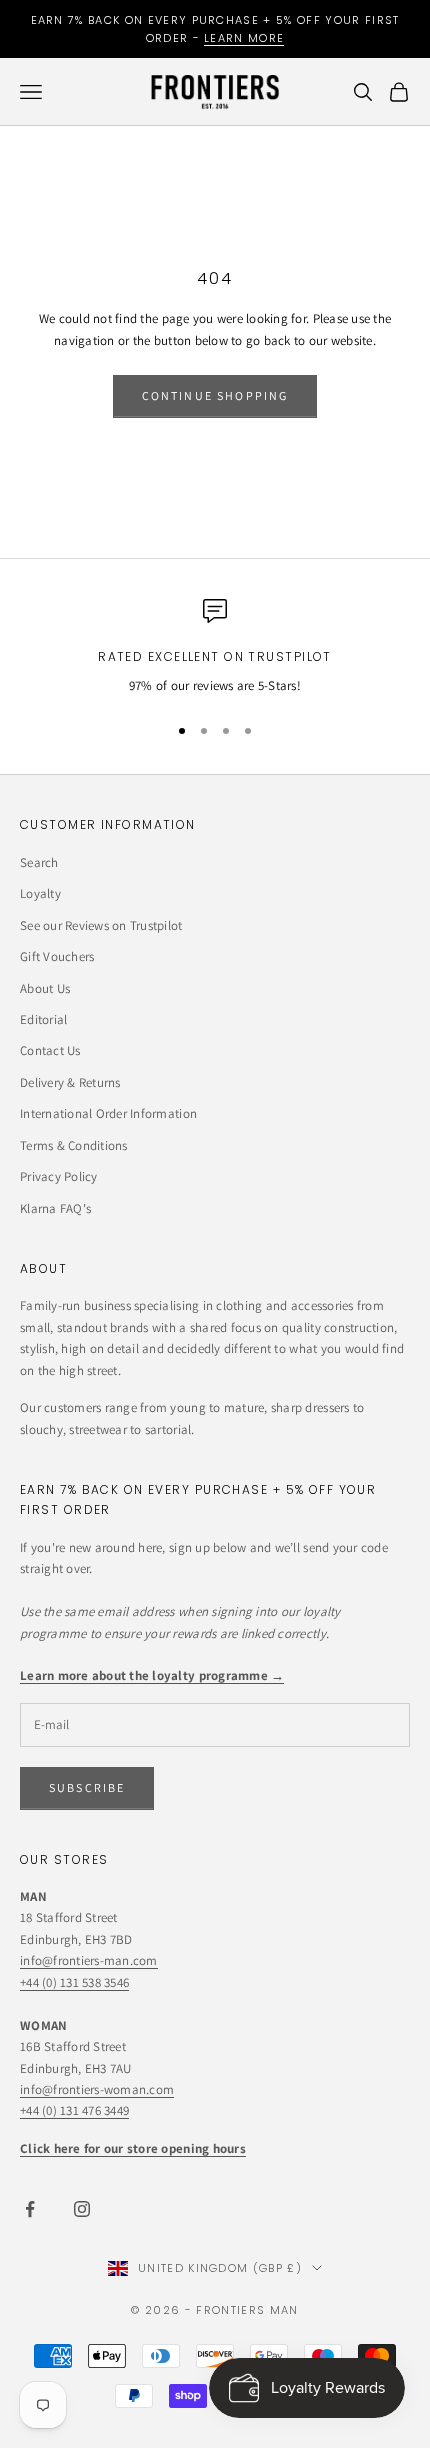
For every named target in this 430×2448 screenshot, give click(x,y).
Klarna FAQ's (55, 1208)
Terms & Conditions (74, 1145)
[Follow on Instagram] (82, 2209)
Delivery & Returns (70, 1082)
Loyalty (40, 893)
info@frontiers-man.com (89, 1960)
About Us (45, 988)
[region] (215, 648)
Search (39, 862)
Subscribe (87, 1787)
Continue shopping (215, 395)
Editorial (43, 1019)
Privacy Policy (59, 1176)
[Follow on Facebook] (30, 2209)
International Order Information (108, 1113)
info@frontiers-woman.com (97, 2089)
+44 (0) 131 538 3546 (74, 1982)
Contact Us (50, 1050)
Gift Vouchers (57, 956)
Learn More (244, 38)
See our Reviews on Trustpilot (101, 925)
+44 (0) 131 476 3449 (74, 2110)
